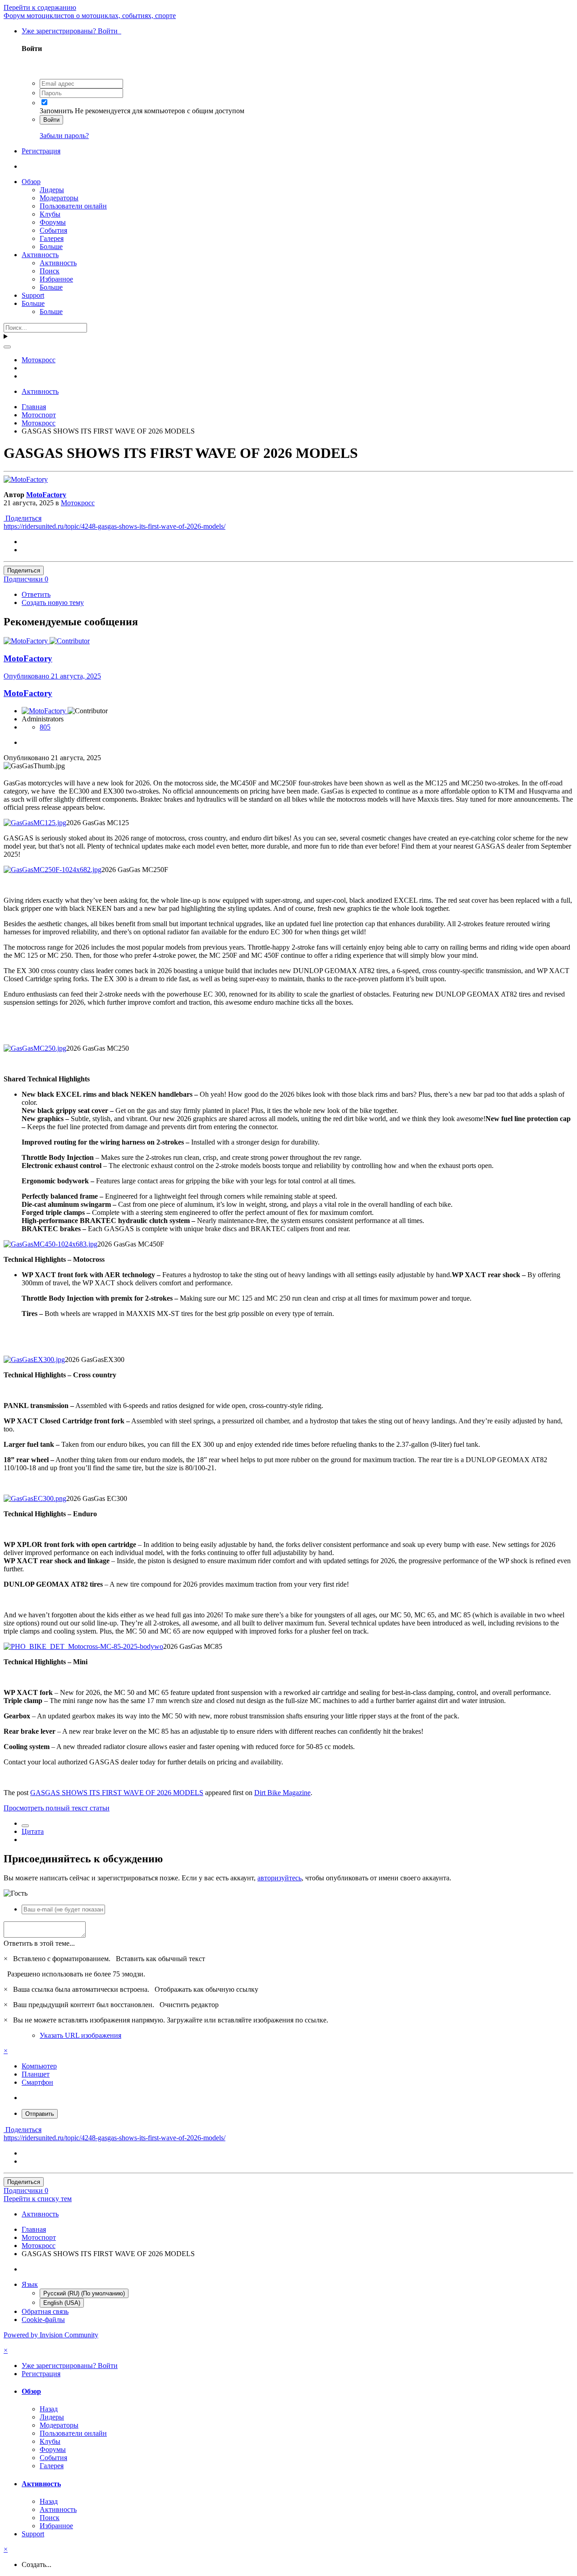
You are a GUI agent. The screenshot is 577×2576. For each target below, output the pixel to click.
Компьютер (39, 2066)
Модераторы (59, 198)
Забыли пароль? (64, 136)
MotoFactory (46, 495)
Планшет (36, 2074)
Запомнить (56, 111)
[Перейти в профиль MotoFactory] (26, 479)
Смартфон (37, 2082)
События (53, 230)
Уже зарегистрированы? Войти (71, 31)
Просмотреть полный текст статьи (57, 1808)
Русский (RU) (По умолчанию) (84, 2293)
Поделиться (23, 518)
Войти (51, 120)
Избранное (56, 279)
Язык (30, 2284)
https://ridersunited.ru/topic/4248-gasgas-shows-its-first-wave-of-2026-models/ (114, 526)
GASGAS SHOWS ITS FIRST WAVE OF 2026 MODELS (117, 1793)
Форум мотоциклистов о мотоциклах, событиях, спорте (90, 16)
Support (33, 295)
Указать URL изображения (80, 2035)
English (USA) (62, 2303)
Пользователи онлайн (73, 206)
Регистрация (41, 151)
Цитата (33, 1831)
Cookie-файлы (43, 2320)
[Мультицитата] (25, 1826)
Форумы (53, 222)
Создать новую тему (53, 602)
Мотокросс (78, 503)
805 (45, 727)
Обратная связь (45, 2311)
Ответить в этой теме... (39, 1943)
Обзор (31, 182)
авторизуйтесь (279, 1878)
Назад (49, 2409)
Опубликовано (52, 676)
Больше (51, 247)
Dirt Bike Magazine (282, 1793)
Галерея (52, 238)
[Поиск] (7, 347)
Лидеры (52, 190)
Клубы (50, 214)
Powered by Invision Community (51, 2335)
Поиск (50, 271)
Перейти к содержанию (40, 7)
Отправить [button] (40, 2114)
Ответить (36, 594)
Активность (40, 255)
